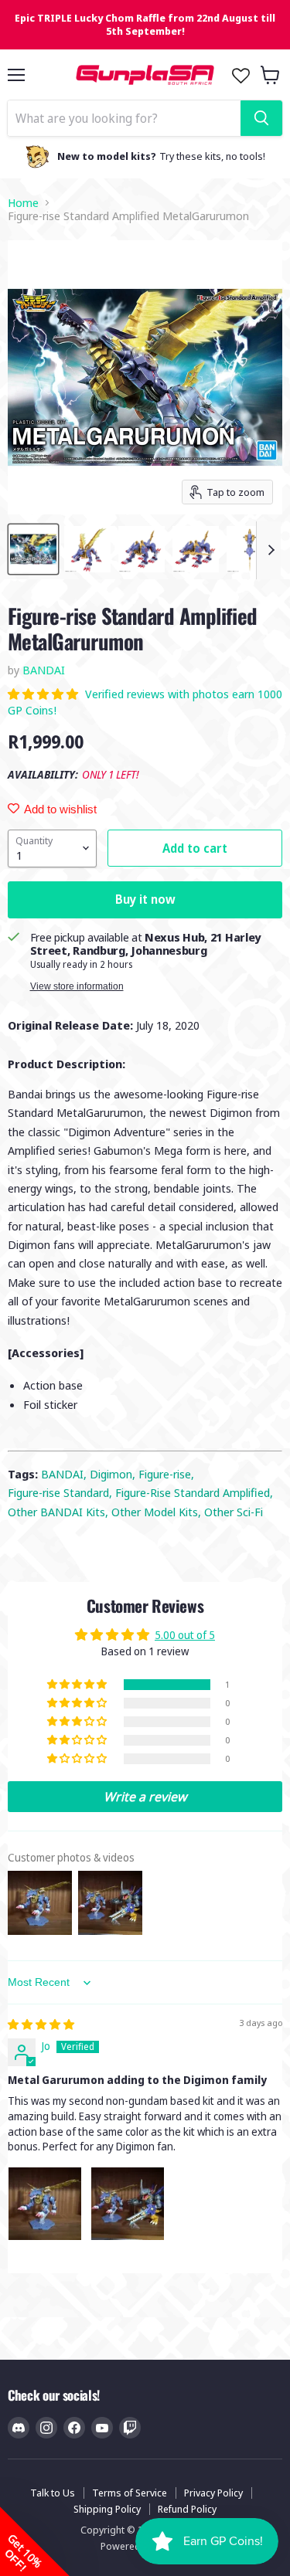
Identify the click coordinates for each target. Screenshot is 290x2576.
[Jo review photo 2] (128, 2204)
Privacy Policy (213, 2493)
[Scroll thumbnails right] (268, 550)
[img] (41, 2024)
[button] (44, 694)
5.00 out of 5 (185, 1635)
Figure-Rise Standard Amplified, (194, 1492)
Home (23, 203)
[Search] (261, 118)
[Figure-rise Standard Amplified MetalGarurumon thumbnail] (33, 549)
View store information (77, 986)
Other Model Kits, (158, 1512)
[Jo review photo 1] (45, 2204)
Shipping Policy (107, 2509)
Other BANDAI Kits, (60, 1512)
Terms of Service (130, 2493)
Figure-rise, (166, 1474)
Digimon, (114, 1474)
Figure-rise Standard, (61, 1492)
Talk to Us (53, 2493)
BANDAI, (65, 1474)
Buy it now (145, 899)
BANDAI (44, 670)
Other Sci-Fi (234, 1512)
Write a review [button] (145, 1797)
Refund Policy (187, 2509)
